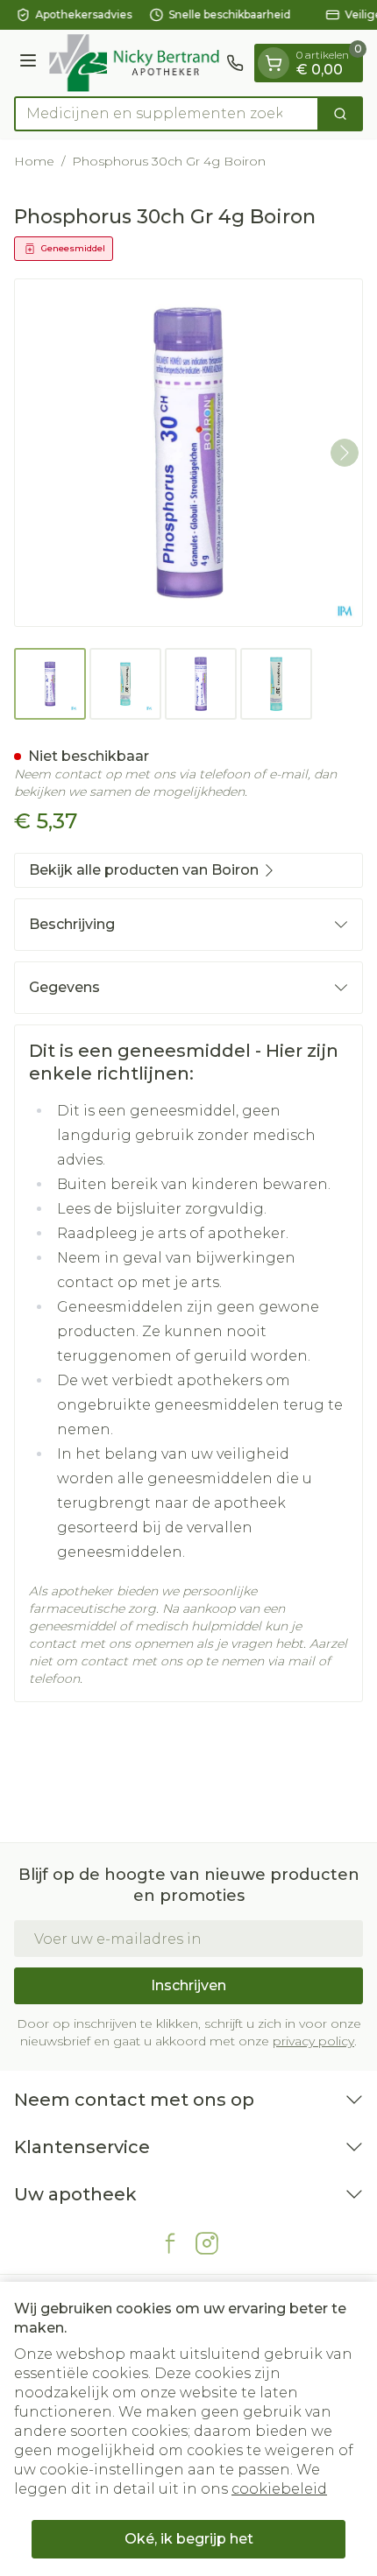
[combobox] (167, 114)
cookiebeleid (279, 2489)
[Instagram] (207, 2243)
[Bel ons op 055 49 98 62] (235, 63)
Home (34, 161)
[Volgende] (345, 453)
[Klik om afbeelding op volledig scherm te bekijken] (188, 453)
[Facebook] (170, 2243)
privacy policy (313, 2041)
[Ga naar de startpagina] (134, 63)
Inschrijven (188, 1985)
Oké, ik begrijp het (189, 2539)
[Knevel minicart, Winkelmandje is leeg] (274, 63)
